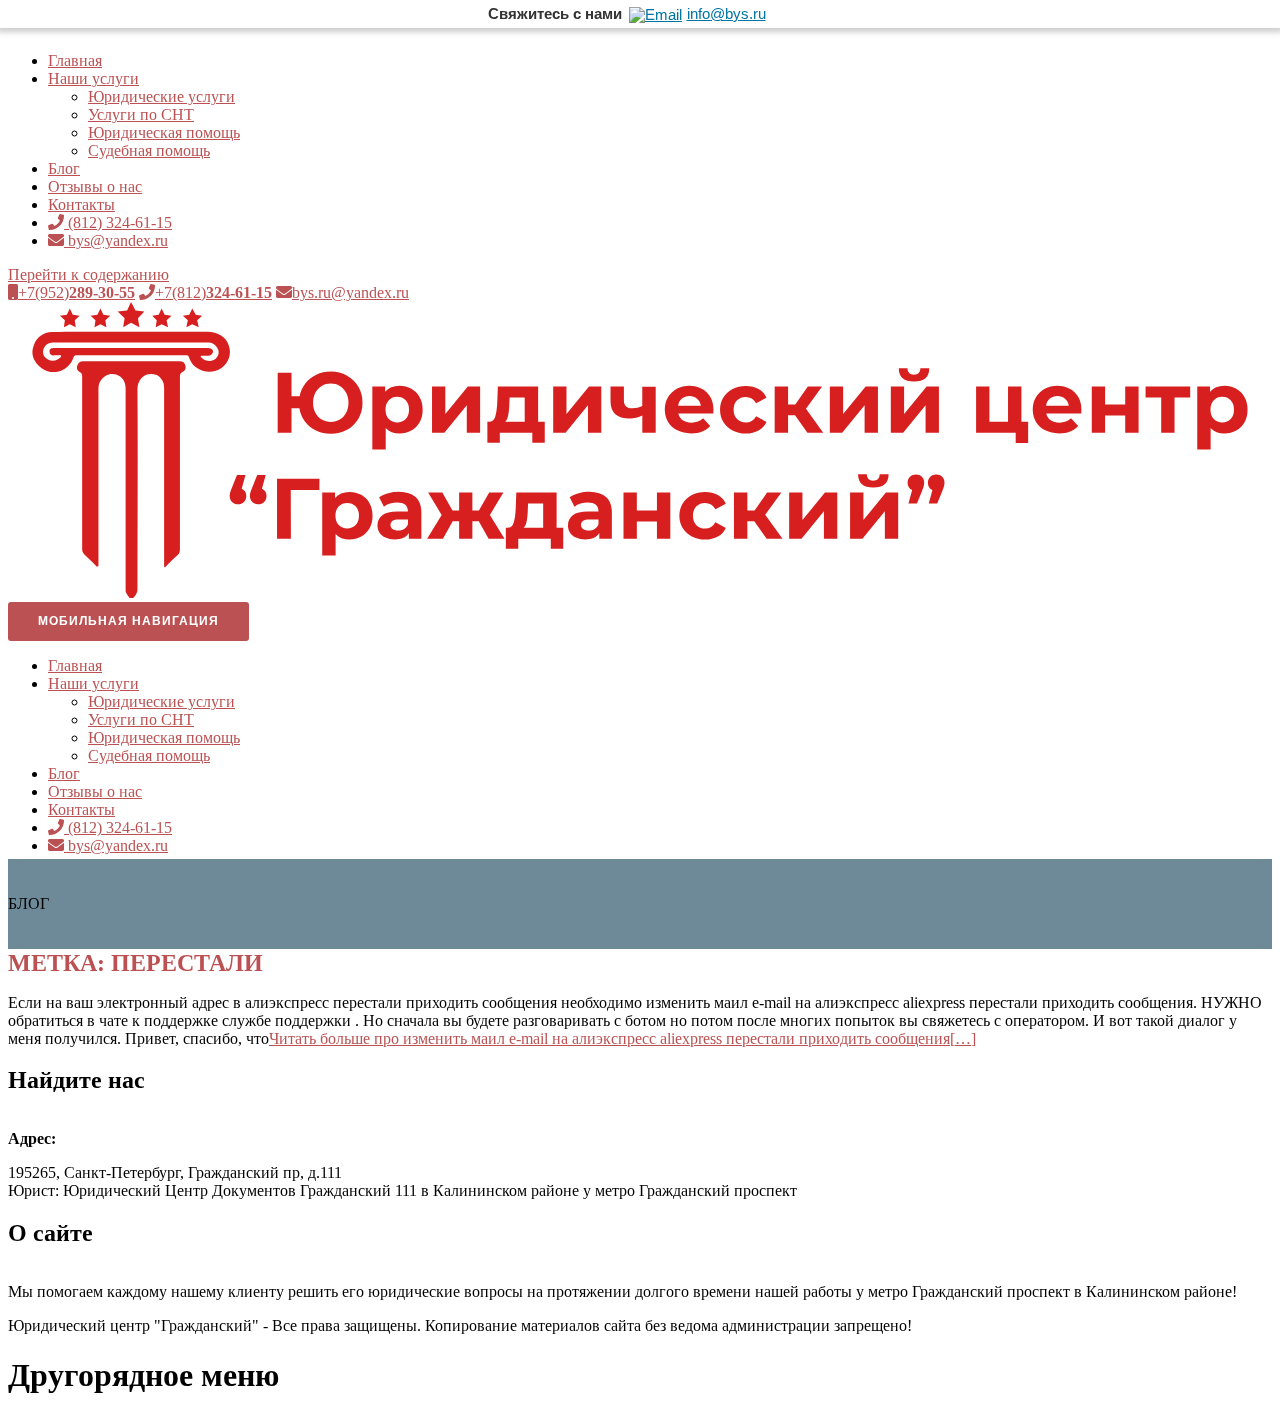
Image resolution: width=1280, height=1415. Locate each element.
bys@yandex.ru (116, 240)
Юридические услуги (161, 96)
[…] (622, 1038)
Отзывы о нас (95, 186)
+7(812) (213, 292)
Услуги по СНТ (141, 114)
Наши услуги (93, 78)
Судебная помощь (149, 150)
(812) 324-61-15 (118, 222)
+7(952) (76, 292)
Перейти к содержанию (88, 274)
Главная (75, 60)
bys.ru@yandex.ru (350, 292)
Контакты (81, 204)
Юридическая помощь (164, 132)
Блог (64, 168)
